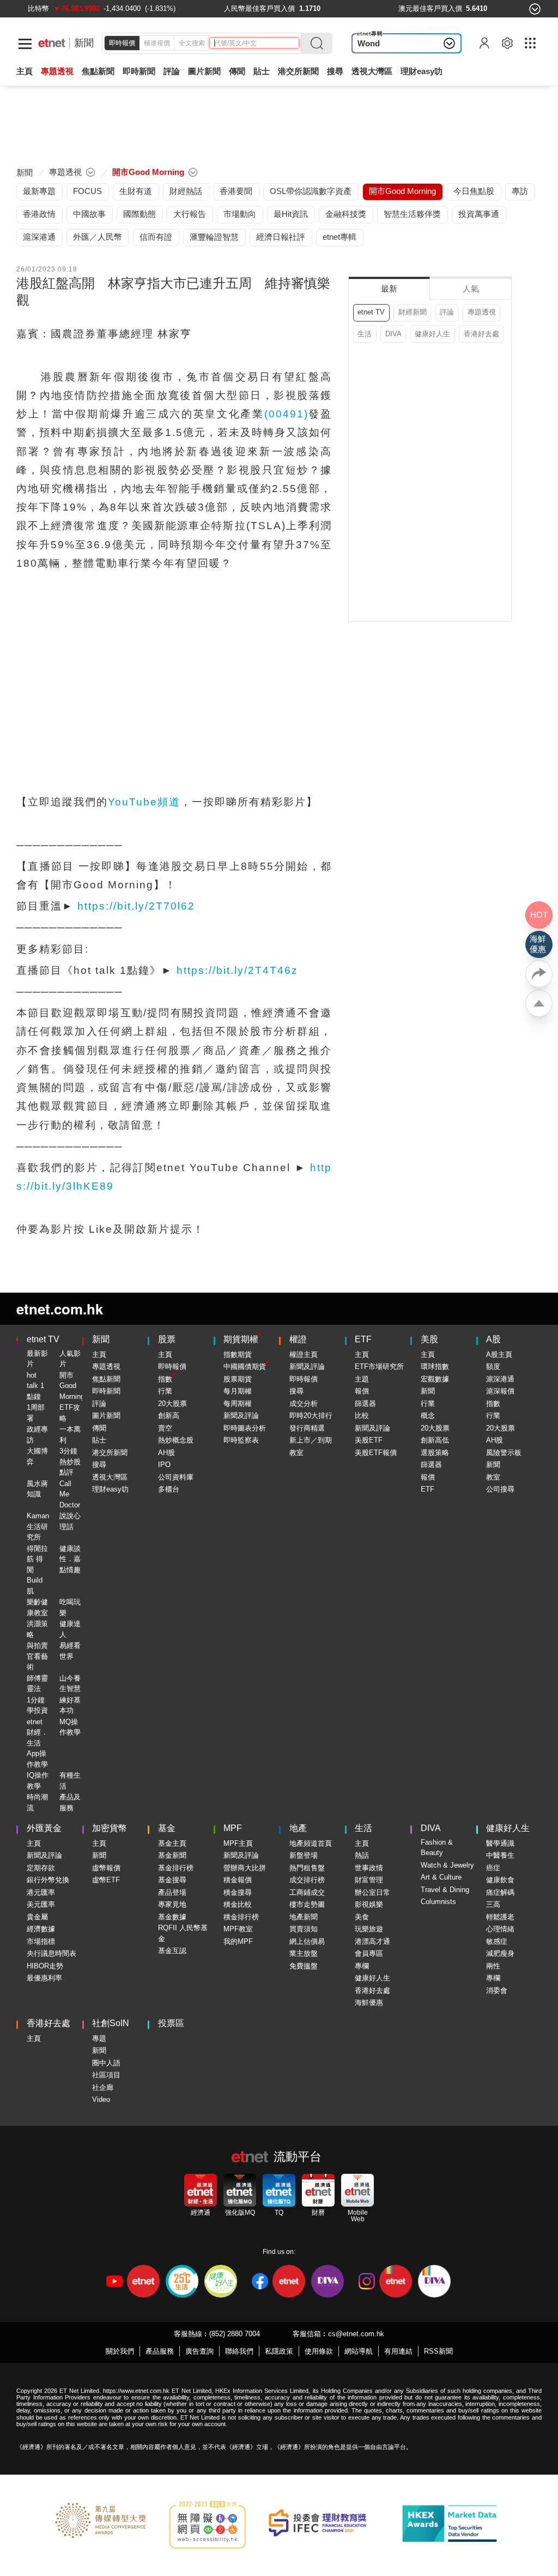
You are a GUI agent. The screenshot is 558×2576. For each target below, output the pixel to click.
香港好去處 (481, 334)
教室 (296, 1453)
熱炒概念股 (176, 1440)
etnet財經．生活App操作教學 (37, 1743)
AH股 (166, 1453)
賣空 (165, 1428)
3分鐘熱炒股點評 (70, 1462)
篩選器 (365, 1404)
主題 (362, 1379)
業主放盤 (304, 1953)
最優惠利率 (44, 1978)
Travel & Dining (445, 1890)
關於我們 (120, 2351)
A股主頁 (499, 1354)
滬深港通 (500, 1379)
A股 (493, 1339)
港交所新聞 (298, 71)
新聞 (84, 43)
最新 (389, 289)
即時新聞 (106, 1391)
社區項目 (106, 2075)
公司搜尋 (500, 1489)
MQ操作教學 (70, 1727)
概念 (428, 1416)
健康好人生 (432, 334)
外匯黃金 (44, 1828)
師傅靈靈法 (37, 1684)
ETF (363, 1339)
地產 (298, 1828)
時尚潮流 (37, 1802)
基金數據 (172, 1917)
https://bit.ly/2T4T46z (237, 970)
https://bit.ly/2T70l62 (136, 906)
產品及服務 (70, 1802)
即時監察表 (241, 1440)
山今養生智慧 (70, 1684)
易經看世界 (70, 1651)
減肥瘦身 (500, 1953)
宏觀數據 (435, 1379)
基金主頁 (172, 1843)
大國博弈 (37, 1456)
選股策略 (435, 1453)
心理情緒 (500, 1929)
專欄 (362, 1966)
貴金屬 (37, 1917)
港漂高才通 (372, 1941)
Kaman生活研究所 (38, 1526)
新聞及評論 (241, 1416)
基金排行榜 (176, 1868)
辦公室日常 (372, 1892)
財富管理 (369, 1880)
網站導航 (359, 2351)
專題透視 (482, 312)
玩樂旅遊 (369, 1929)
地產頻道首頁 (311, 1843)
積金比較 (238, 1904)
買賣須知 (304, 1929)
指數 (165, 1379)
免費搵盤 (304, 1966)
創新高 (169, 1416)
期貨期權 (241, 1339)
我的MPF (238, 1941)
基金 (167, 1828)
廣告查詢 (199, 2351)
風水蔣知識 (37, 1489)
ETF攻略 (70, 1413)
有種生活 (70, 1781)
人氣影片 (70, 1359)
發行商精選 (307, 1428)
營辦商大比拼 (245, 1868)
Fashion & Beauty (437, 1848)
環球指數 (435, 1366)
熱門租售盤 (307, 1868)
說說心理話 (70, 1521)
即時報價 (122, 43)
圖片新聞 (204, 71)
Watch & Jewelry (447, 1865)
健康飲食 (500, 1880)
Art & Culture (441, 1877)
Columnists (438, 1902)
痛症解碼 (500, 1892)
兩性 (493, 1966)
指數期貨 (238, 1354)
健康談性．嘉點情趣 (70, 1559)
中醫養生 (500, 1855)
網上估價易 (307, 1941)
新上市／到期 (311, 1440)
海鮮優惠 (369, 2002)
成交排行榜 (307, 1880)
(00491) (286, 414)
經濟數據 (41, 1929)
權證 (298, 1339)
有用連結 (398, 2351)
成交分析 (304, 1404)
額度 (493, 1366)
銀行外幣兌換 (48, 1880)
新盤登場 (304, 1855)
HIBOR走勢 (45, 1966)
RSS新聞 (438, 2351)
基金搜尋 (172, 1880)
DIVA (393, 334)
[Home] (52, 43)
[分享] (539, 974)
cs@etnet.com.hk (356, 2334)
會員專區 (369, 1953)
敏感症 (497, 1941)
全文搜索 (192, 43)
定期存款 (41, 1868)
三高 (493, 1904)
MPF (233, 1828)
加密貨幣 (110, 1828)
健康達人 (70, 1629)
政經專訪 (37, 1435)
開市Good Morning (72, 1386)
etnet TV (371, 312)
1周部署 (36, 1413)
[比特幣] (38, 8)
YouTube (144, 802)
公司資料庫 (176, 1477)
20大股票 (172, 1404)
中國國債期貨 (245, 1366)
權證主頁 (304, 1354)
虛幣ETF (106, 1880)
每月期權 (238, 1391)
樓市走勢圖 (307, 1904)
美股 (429, 1339)
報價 (362, 1391)
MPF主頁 (238, 1843)
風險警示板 (504, 1453)
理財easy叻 (421, 71)
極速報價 (157, 43)
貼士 (99, 1440)
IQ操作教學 (38, 1781)
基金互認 (172, 1951)
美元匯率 (41, 1904)
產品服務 (160, 2351)
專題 (99, 2038)
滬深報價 (500, 1391)
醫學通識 (500, 1843)
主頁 (25, 71)
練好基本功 (70, 1705)
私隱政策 (279, 2351)
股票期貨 (238, 1379)
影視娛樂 (369, 1904)
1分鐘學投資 (37, 1705)
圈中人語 (106, 2063)
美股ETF (369, 1440)
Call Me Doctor (70, 1494)
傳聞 (99, 1428)
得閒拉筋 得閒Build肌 (37, 1570)
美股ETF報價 (376, 1453)
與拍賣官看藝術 (37, 1656)
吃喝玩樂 (70, 1607)
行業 (165, 1391)
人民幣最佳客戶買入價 (259, 8)
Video (101, 2099)
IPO (164, 1465)
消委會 (497, 1990)
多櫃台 (169, 1489)
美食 (362, 1917)
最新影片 (37, 1359)
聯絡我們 (239, 2351)
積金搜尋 (238, 1892)
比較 (362, 1416)
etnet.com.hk (60, 1309)
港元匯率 (41, 1892)
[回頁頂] (539, 1003)
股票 (167, 1339)
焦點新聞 (106, 1379)
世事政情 (369, 1868)
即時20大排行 (311, 1416)
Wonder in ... (381, 43)
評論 (447, 312)
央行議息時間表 (51, 1953)
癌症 (493, 1868)
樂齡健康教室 (37, 1607)
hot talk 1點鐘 (35, 1386)
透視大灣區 (372, 71)
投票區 (171, 2023)
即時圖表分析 (245, 1428)
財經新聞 (413, 312)
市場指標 (41, 1941)
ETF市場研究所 (379, 1366)
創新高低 (435, 1440)
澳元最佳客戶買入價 (430, 8)
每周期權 (238, 1404)
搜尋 (335, 71)
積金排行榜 (241, 1917)
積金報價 (238, 1880)
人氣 (471, 289)
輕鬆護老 (500, 1917)
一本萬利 (70, 1435)
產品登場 (172, 1892)
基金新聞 (172, 1855)
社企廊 (103, 2087)
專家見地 (172, 1904)
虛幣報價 (106, 1868)
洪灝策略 (37, 1629)
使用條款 (319, 2351)
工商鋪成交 (307, 1892)
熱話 (362, 1855)
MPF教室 (238, 1929)
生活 (365, 334)
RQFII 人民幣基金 (183, 1933)
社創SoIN (111, 2023)
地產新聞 (304, 1917)
